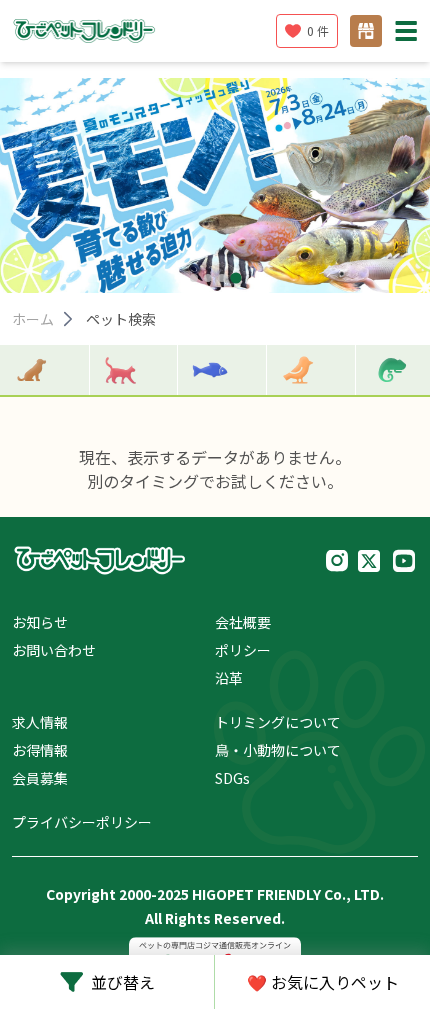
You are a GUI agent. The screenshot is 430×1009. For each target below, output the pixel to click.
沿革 (229, 678)
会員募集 (40, 778)
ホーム (33, 319)
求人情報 (40, 722)
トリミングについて (278, 722)
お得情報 (40, 750)
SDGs (232, 778)
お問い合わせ (54, 650)
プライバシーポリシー (82, 822)
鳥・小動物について (278, 750)
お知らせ (40, 622)
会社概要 (243, 622)
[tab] (194, 278)
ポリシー (243, 650)
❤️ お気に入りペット (323, 982)
